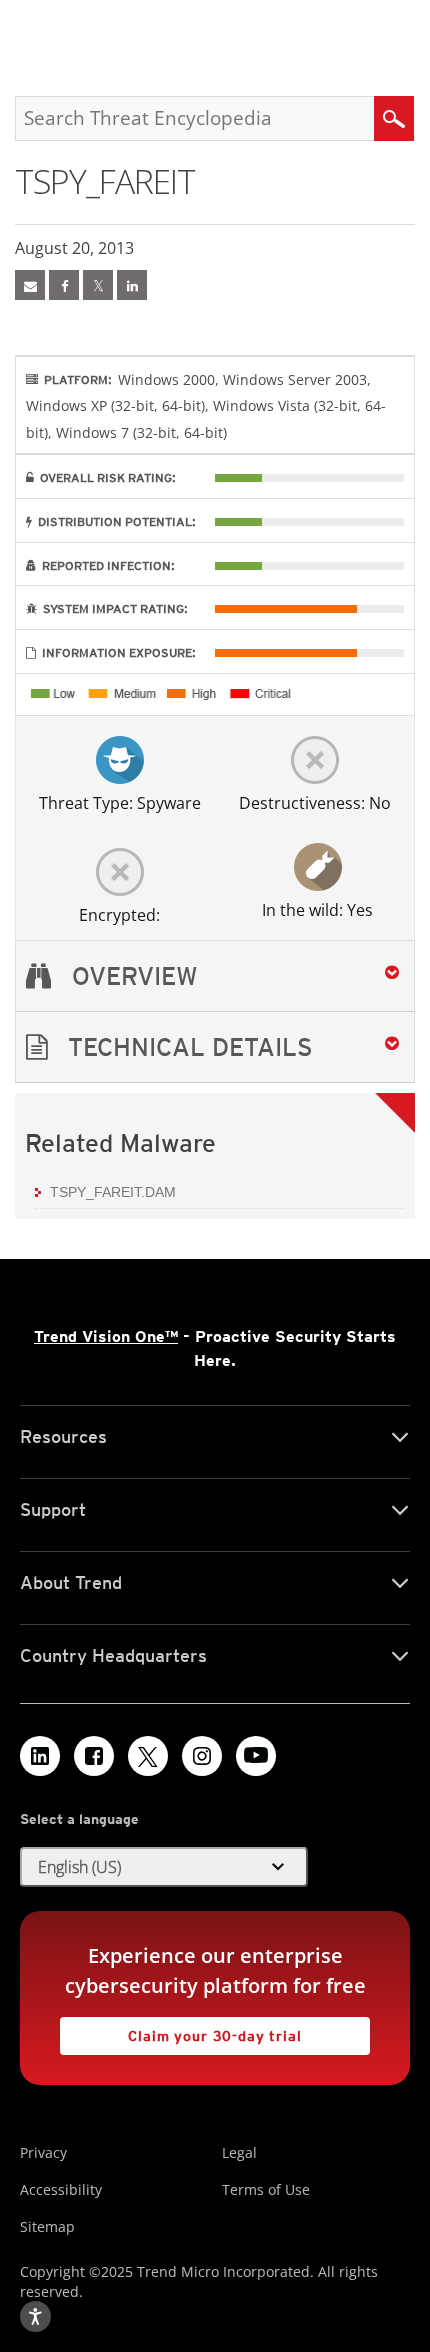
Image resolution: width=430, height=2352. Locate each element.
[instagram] (202, 1756)
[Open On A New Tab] (98, 285)
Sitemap (47, 2226)
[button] (215, 1047)
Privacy (43, 2152)
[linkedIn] (132, 285)
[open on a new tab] (148, 1756)
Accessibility (61, 2189)
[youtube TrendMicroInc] (256, 1756)
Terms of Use (266, 2189)
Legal (239, 2152)
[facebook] (64, 285)
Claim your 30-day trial (181, 2030)
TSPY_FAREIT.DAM (113, 1192)
